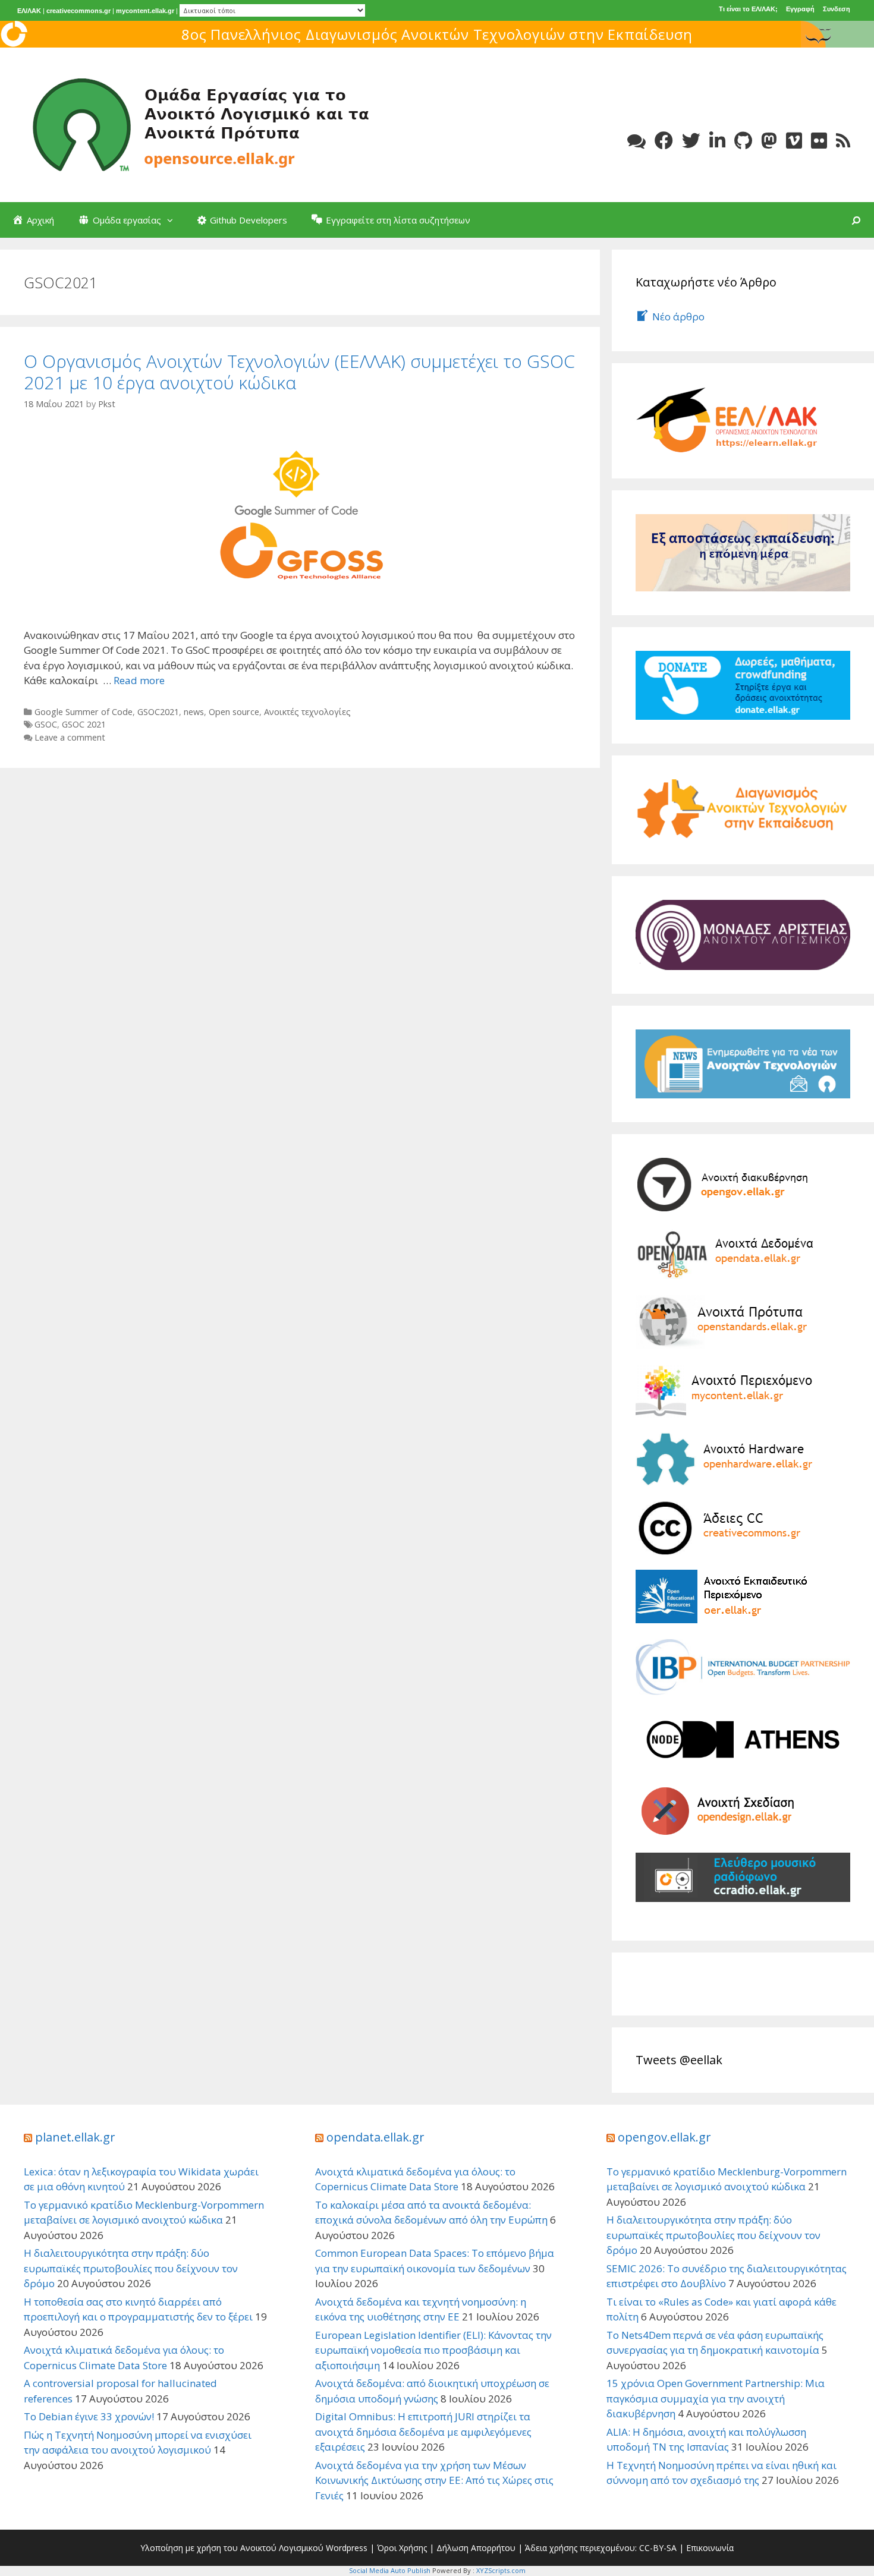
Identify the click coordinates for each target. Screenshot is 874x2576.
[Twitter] (691, 141)
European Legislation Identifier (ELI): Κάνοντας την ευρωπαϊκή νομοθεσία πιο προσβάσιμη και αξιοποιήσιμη (433, 2350)
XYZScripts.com (501, 2570)
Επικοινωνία (710, 2548)
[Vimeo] (794, 141)
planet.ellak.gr (75, 2137)
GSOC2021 (158, 712)
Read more (139, 680)
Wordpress (347, 2548)
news (194, 712)
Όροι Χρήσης (402, 2548)
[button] (173, 220)
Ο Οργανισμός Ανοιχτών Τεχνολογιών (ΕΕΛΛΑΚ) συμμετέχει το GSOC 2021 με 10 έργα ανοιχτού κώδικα (299, 372)
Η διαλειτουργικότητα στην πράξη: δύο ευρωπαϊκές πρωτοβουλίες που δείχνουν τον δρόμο (131, 2268)
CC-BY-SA (658, 2548)
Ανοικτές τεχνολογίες (307, 712)
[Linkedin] (717, 141)
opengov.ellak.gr (664, 2137)
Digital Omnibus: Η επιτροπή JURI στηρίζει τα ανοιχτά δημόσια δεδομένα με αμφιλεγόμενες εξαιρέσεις (423, 2432)
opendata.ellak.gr (375, 2137)
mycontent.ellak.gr (145, 11)
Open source (234, 712)
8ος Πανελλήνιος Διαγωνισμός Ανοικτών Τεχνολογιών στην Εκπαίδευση (437, 34)
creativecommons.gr (78, 11)
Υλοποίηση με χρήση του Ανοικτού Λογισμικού (232, 2548)
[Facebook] (664, 141)
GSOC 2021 (84, 724)
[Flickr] (819, 141)
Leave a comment (70, 737)
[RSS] (843, 141)
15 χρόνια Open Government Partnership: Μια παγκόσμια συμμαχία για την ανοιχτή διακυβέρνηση (716, 2398)
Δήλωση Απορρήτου (476, 2548)
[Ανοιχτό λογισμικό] (202, 124)
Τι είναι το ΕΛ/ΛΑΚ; (748, 9)
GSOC (46, 724)
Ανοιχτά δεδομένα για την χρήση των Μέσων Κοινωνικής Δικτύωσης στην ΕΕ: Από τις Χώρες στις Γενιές (434, 2480)
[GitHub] (743, 141)
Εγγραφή (800, 9)
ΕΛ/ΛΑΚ (29, 11)
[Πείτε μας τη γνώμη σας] (636, 141)
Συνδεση (837, 9)
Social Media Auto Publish (390, 2570)
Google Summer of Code (84, 712)
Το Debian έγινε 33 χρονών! (89, 2416)
